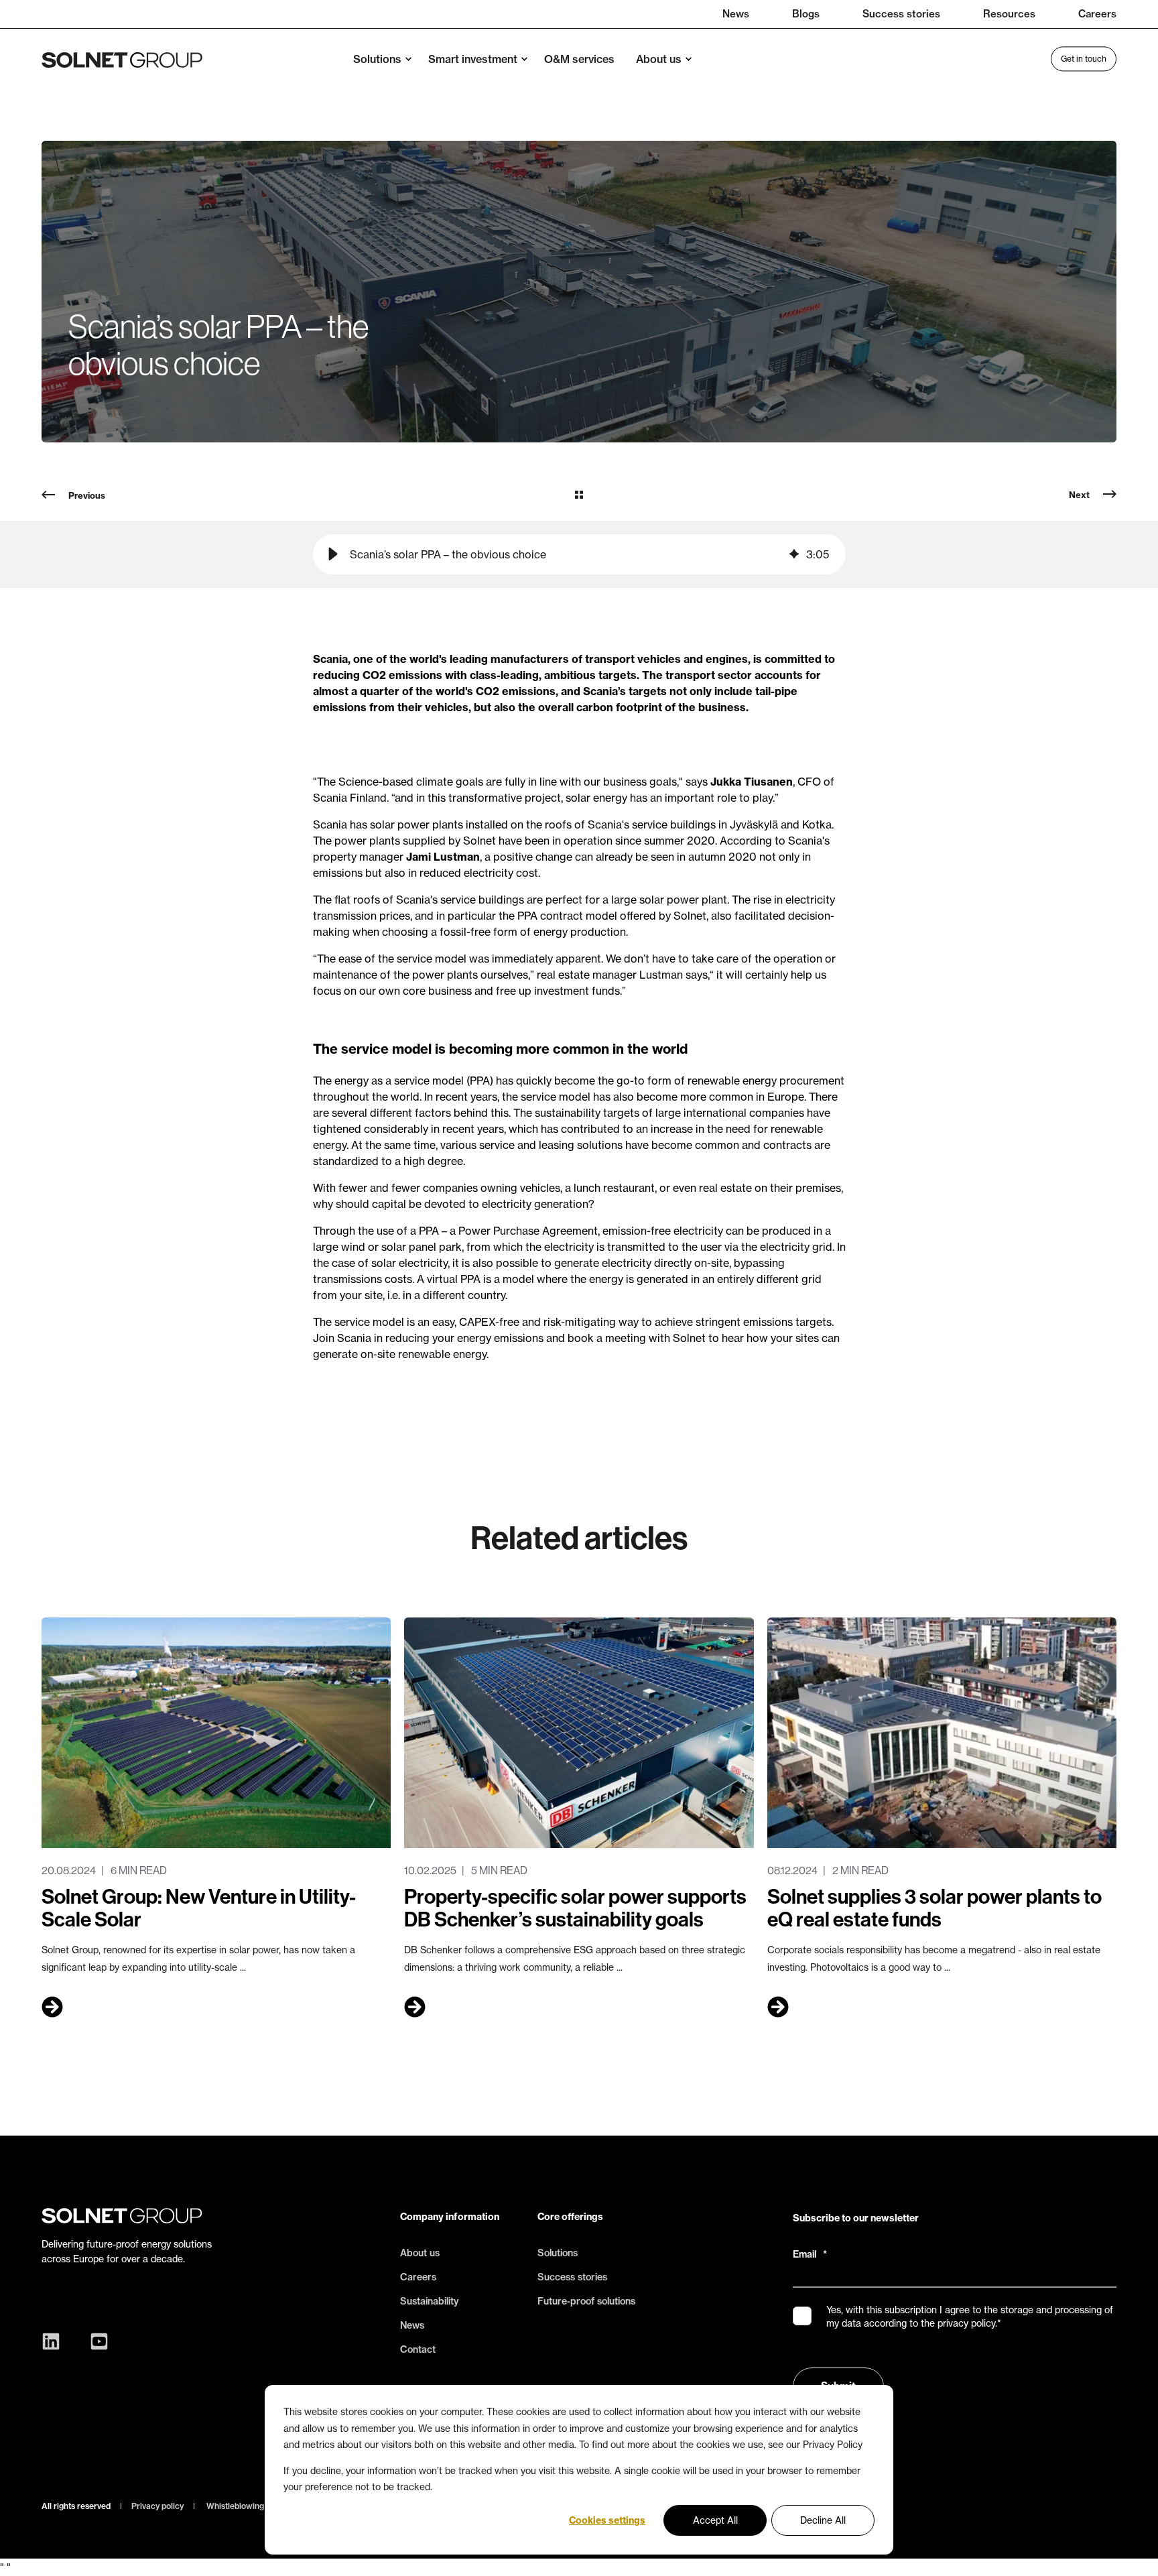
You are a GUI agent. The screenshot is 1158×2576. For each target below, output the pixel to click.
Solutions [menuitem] (377, 59)
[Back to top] (1131, 2549)
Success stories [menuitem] (901, 14)
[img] (794, 554)
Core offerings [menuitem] (570, 2217)
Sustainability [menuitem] (430, 2301)
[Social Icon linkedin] (54, 2341)
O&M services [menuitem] (579, 59)
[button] (333, 554)
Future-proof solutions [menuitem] (586, 2301)
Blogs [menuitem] (806, 14)
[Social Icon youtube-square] (96, 2341)
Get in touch (1084, 59)
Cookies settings (607, 2520)
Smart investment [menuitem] (473, 59)
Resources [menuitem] (1009, 14)
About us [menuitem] (659, 59)
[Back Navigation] (579, 495)
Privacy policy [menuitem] (157, 2506)
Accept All (715, 2520)
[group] (579, 554)
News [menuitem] (736, 14)
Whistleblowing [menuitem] (235, 2506)
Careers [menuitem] (1097, 14)
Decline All (823, 2520)
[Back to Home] (122, 59)
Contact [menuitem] (418, 2349)
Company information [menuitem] (450, 2217)
